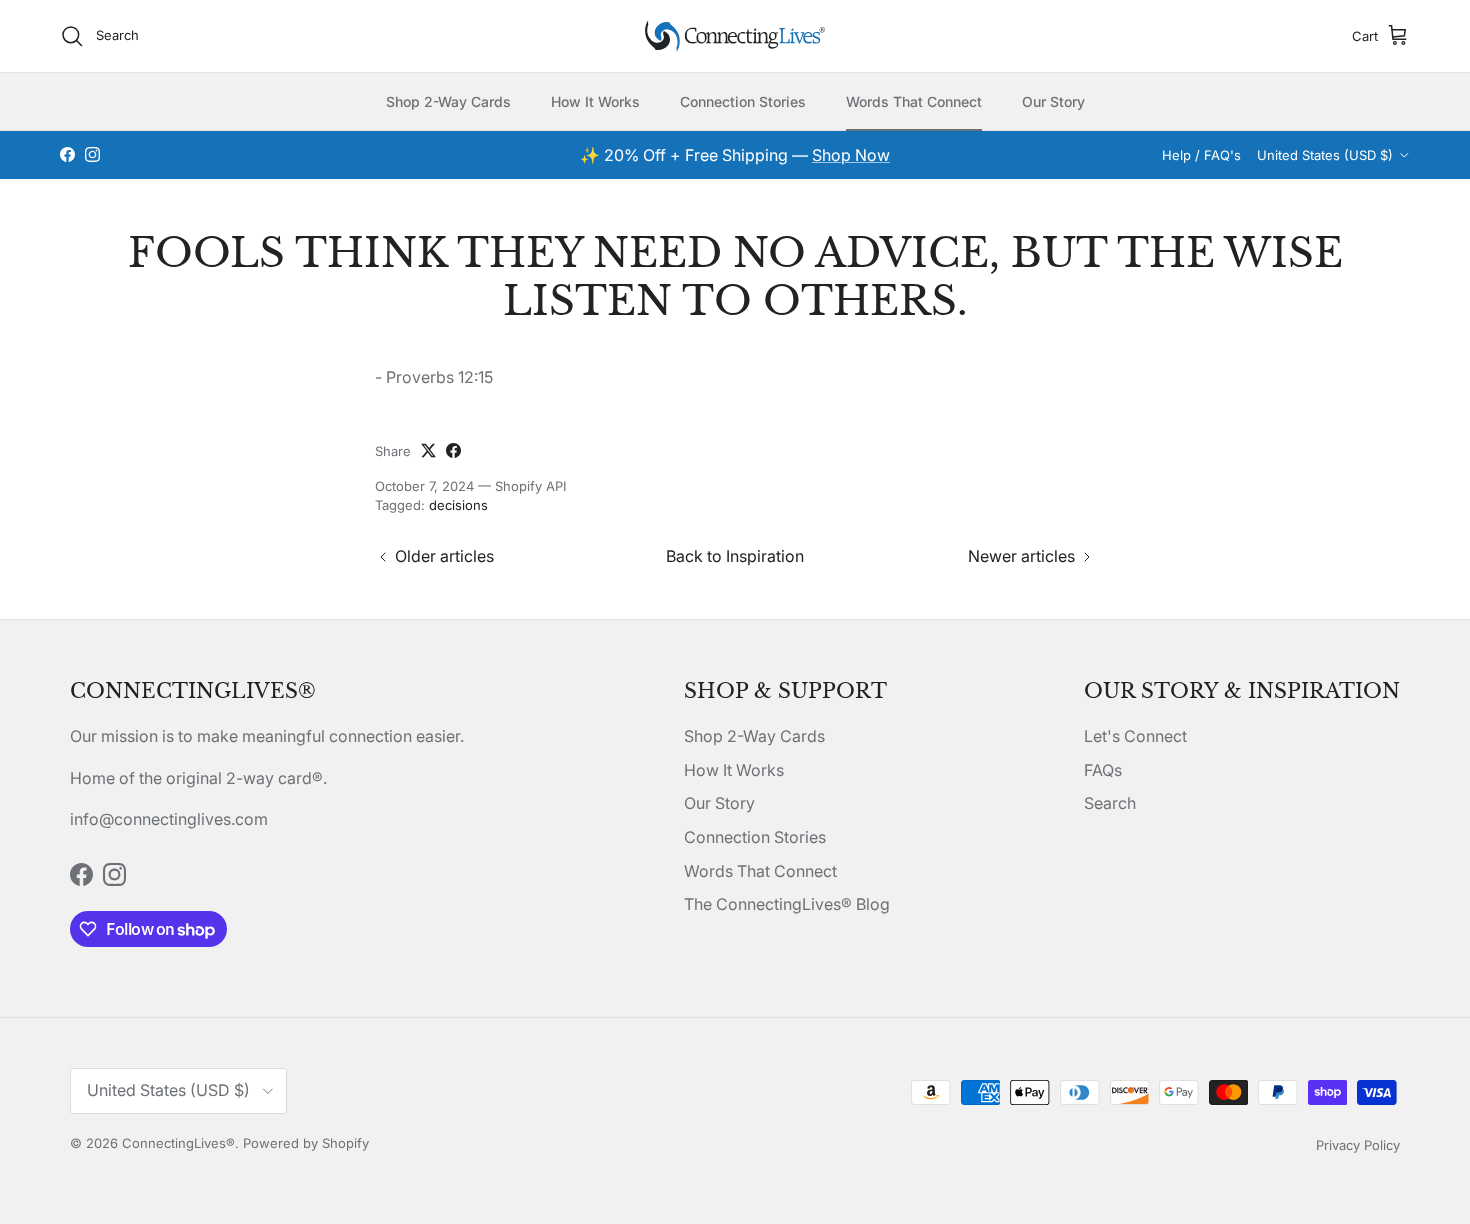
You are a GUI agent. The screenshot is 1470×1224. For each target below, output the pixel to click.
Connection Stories (743, 101)
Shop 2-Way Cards (448, 101)
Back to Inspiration (735, 556)
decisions (458, 505)
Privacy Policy (1358, 1145)
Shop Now (851, 155)
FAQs (1103, 770)
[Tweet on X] (428, 450)
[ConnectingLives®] (735, 36)
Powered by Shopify (306, 1143)
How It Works (595, 101)
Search (1110, 803)
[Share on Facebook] (453, 450)
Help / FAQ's (1201, 155)
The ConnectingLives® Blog (787, 904)
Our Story (1053, 101)
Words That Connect (914, 101)
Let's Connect (1135, 736)
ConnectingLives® (178, 1143)
